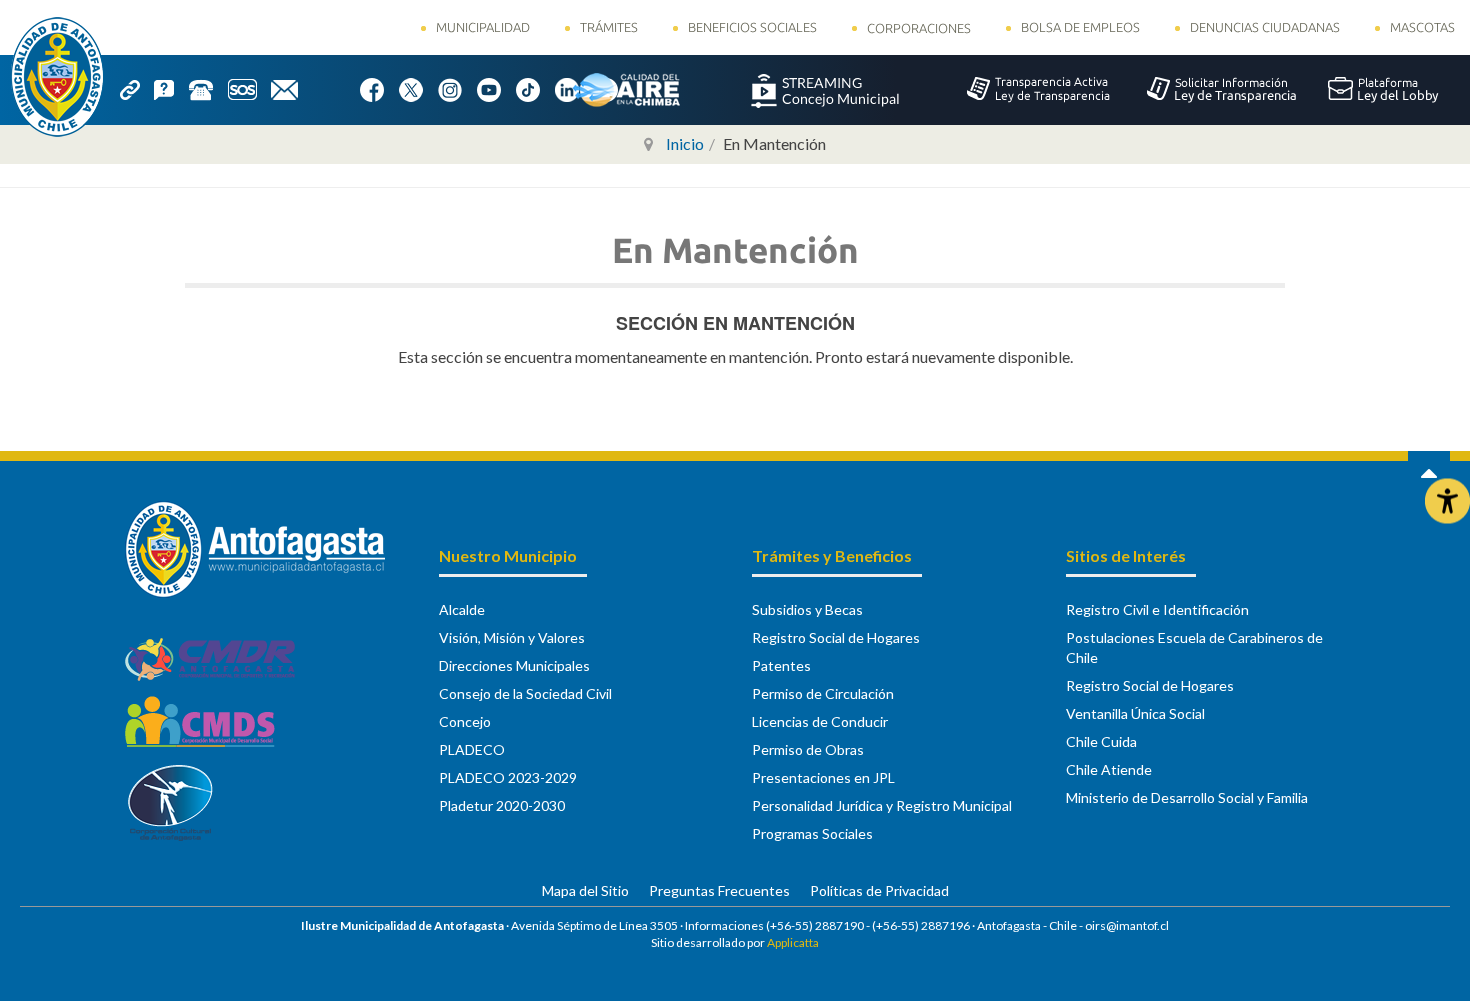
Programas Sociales (812, 833)
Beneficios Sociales (752, 27)
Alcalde (462, 609)
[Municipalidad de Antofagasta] (57, 77)
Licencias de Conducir (820, 721)
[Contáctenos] (291, 88)
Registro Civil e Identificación (1157, 609)
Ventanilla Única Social (1135, 713)
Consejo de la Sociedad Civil (525, 693)
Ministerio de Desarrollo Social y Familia (1187, 797)
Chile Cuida (1101, 741)
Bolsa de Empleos (1080, 27)
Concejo (465, 721)
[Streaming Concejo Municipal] (825, 89)
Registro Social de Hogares (836, 637)
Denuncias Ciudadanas (1265, 27)
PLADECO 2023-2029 (508, 777)
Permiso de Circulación (823, 693)
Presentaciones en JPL (823, 777)
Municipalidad (483, 27)
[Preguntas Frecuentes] (171, 88)
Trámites (609, 27)
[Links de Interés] (137, 88)
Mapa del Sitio (585, 890)
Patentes (781, 665)
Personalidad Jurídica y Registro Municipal (882, 805)
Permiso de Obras (808, 749)
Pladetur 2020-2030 (502, 805)
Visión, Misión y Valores (512, 637)
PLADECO (472, 749)
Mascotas (1422, 27)
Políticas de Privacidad (879, 890)
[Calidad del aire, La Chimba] (626, 89)
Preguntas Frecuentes (719, 890)
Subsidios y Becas (807, 609)
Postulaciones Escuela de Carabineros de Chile (1194, 647)
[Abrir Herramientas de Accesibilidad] (1447, 500)
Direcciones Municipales (514, 665)
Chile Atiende (1109, 769)
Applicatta (793, 942)
